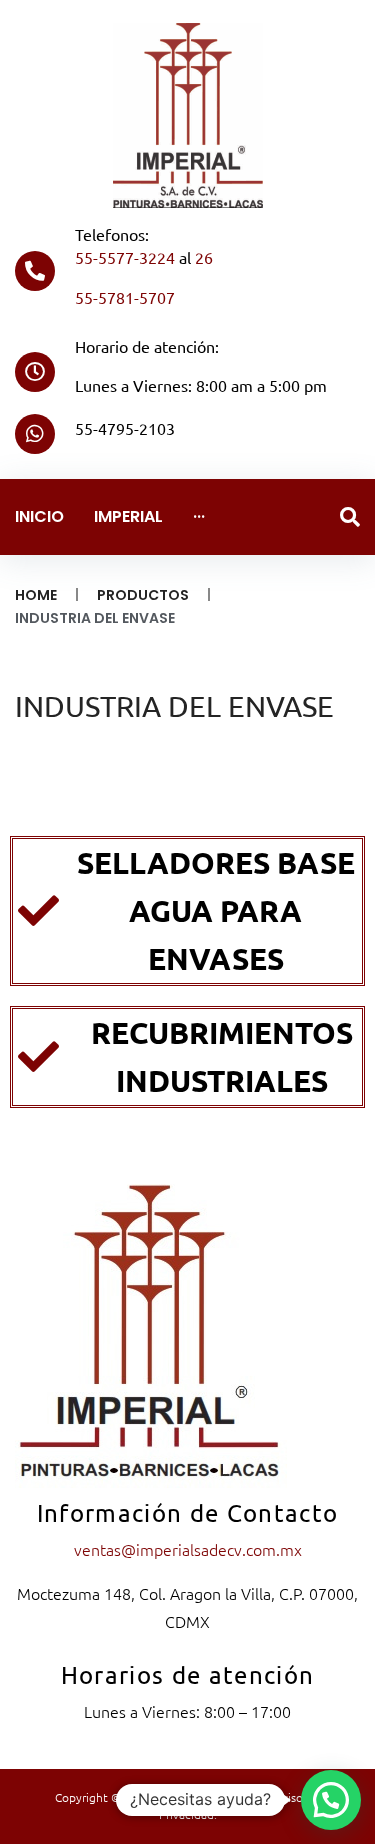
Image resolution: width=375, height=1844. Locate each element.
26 (204, 257)
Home (36, 595)
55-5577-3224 (125, 257)
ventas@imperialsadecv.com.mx (188, 1549)
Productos (143, 595)
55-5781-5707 (125, 297)
